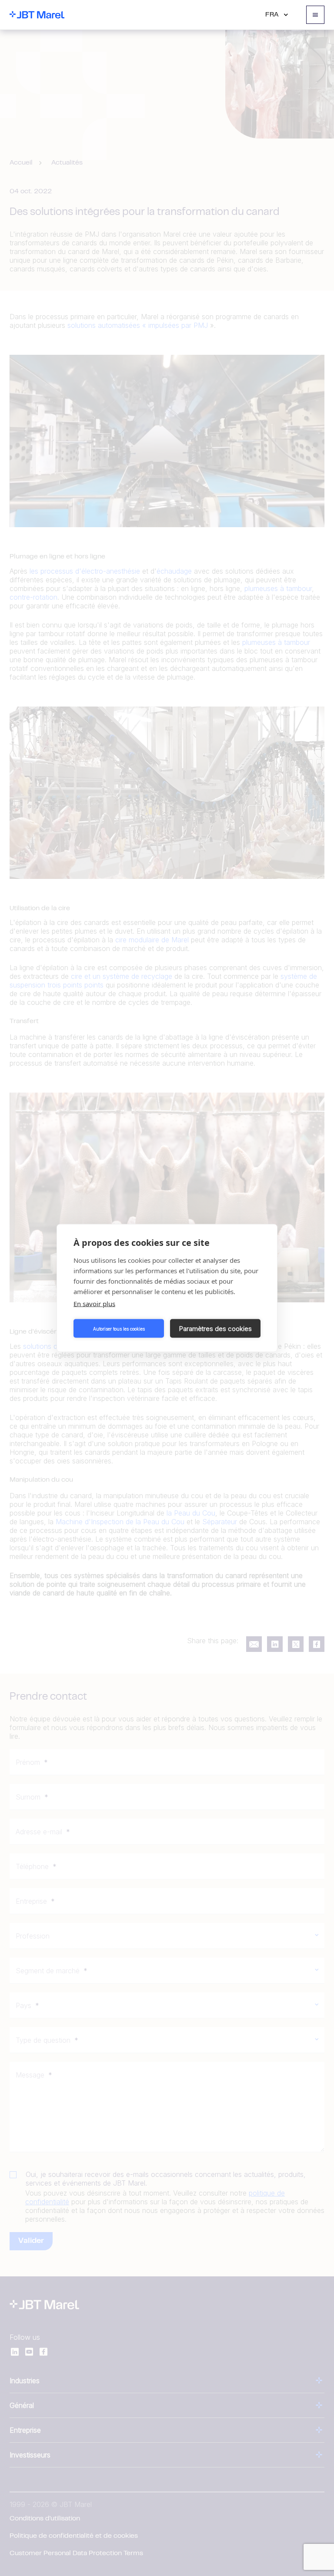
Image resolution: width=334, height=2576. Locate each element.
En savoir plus (94, 1304)
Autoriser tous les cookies (119, 1328)
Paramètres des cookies (215, 1328)
